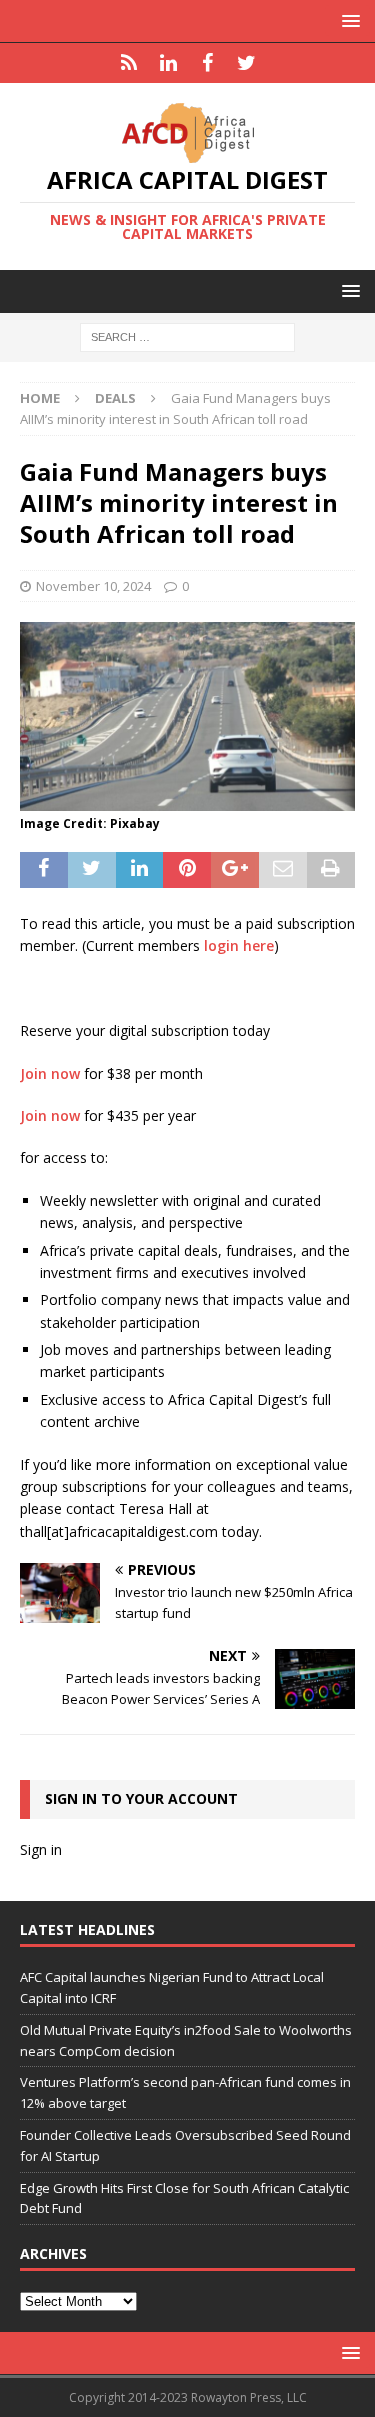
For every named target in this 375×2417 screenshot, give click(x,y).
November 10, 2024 (93, 586)
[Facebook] (207, 63)
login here (239, 945)
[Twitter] (246, 63)
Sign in (41, 1849)
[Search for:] (187, 336)
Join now (50, 1073)
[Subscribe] (129, 63)
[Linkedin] (168, 63)
